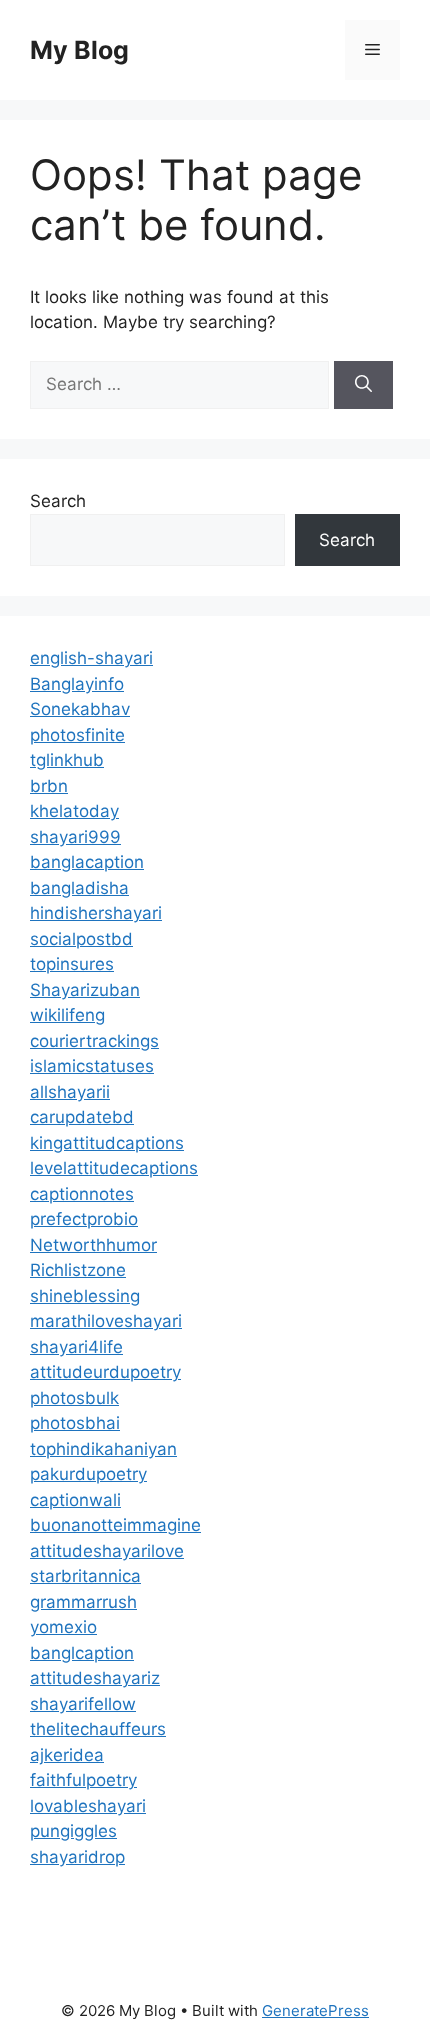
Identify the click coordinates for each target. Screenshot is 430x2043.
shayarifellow (83, 1704)
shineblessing (85, 1296)
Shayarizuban (85, 990)
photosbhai (75, 1423)
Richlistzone (78, 1270)
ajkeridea (67, 1755)
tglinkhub (67, 760)
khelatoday (74, 811)
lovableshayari (88, 1806)
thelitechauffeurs (98, 1729)
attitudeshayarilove (107, 1551)
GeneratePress (315, 2010)
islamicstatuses (92, 1066)
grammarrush (83, 1602)
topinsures (72, 964)
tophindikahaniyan (103, 1449)
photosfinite (77, 735)
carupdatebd (82, 1117)
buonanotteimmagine (115, 1525)
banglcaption (82, 1653)
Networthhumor (93, 1245)
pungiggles (73, 1831)
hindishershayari (96, 913)
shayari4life (76, 1347)
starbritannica (85, 1576)
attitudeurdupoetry (105, 1372)
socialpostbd (81, 939)
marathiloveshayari (106, 1321)
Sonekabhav (80, 709)
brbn (49, 786)
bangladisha (79, 888)
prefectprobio (84, 1219)
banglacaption (87, 862)
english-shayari (91, 658)
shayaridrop (77, 1857)
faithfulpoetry (83, 1780)
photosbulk (74, 1398)
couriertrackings (94, 1041)
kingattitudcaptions (107, 1143)
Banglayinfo (77, 684)
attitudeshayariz (95, 1678)
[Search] (363, 385)
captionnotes (82, 1194)
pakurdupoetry (88, 1474)
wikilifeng (67, 1015)
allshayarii (70, 1092)
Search (58, 501)
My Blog (79, 50)
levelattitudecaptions (114, 1168)
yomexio (63, 1627)
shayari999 (75, 837)
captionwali (75, 1500)
